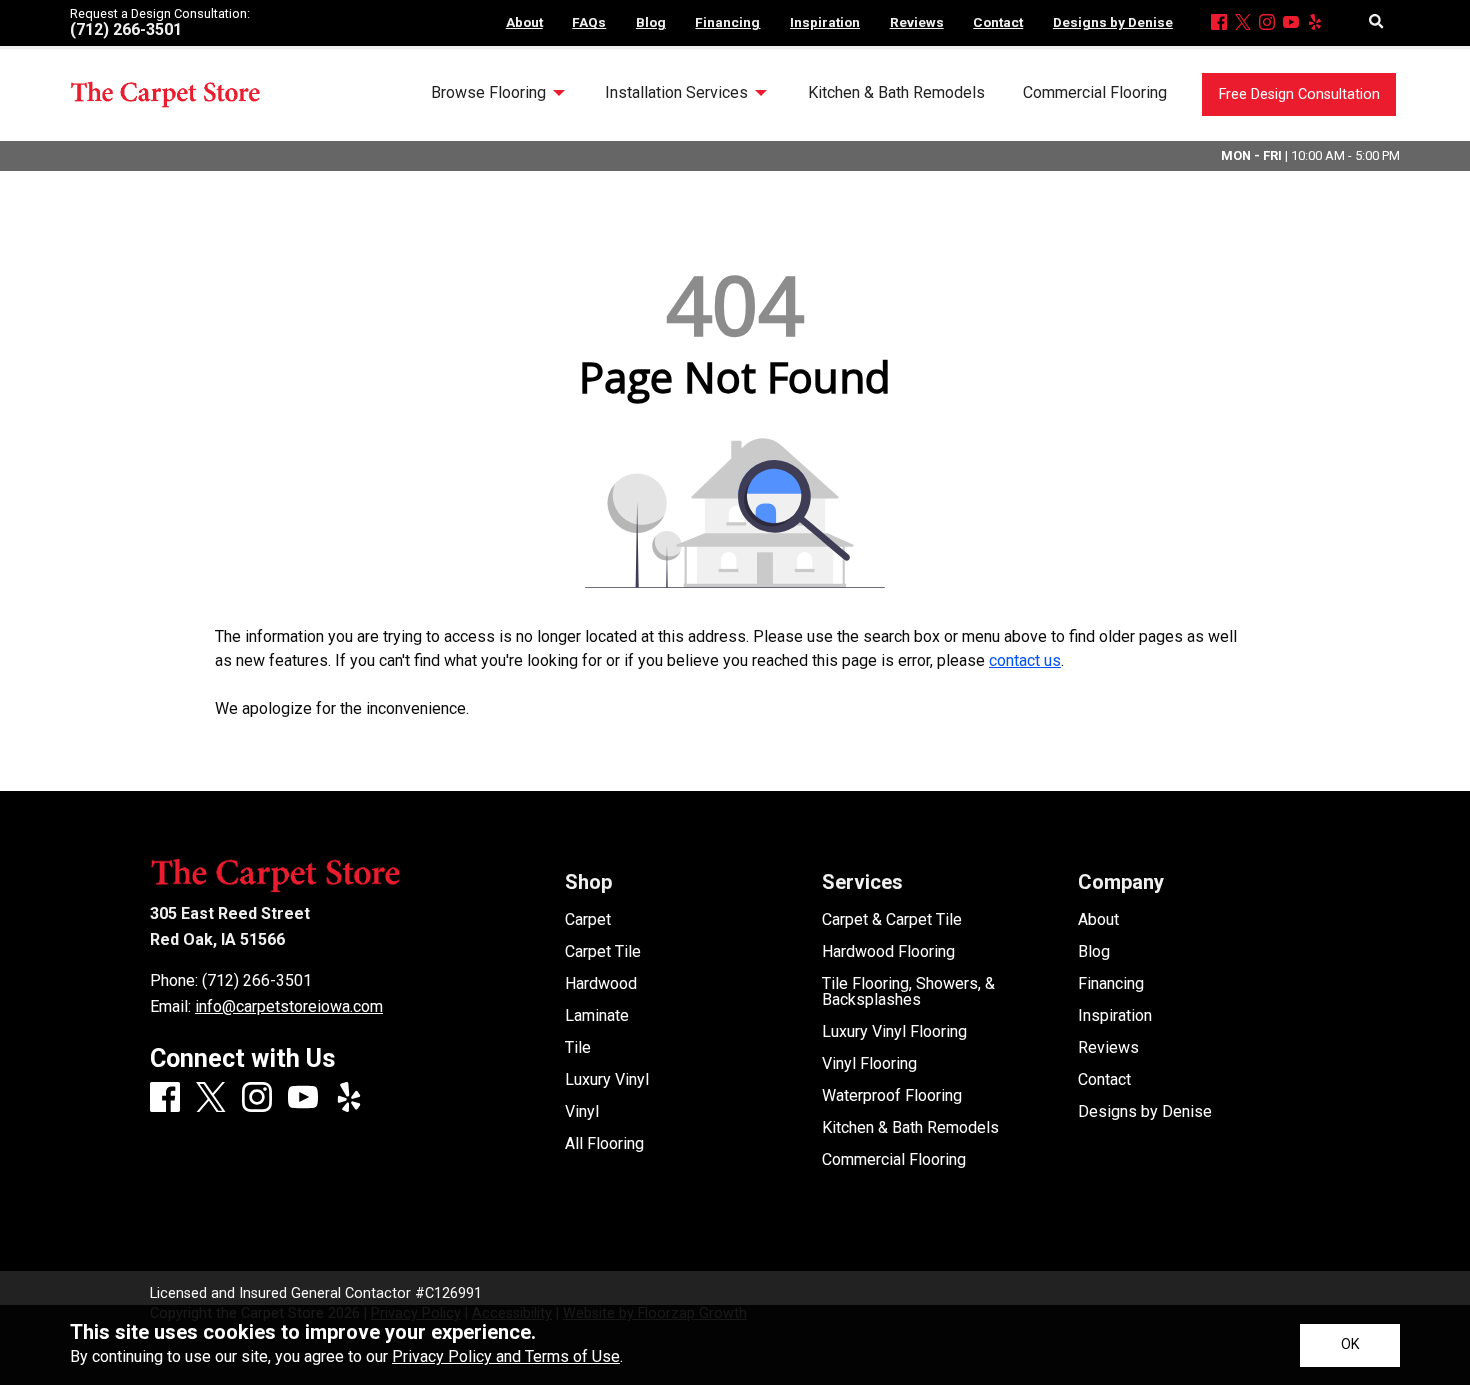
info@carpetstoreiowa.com (289, 1006)
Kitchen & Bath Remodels (910, 1128)
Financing (1111, 984)
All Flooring (604, 1144)
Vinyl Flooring (869, 1064)
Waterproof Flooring (892, 1096)
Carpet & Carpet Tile (892, 920)
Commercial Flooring (894, 1160)
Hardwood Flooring (888, 952)
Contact (1104, 1080)
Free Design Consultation (1299, 94)
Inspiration (1115, 1016)
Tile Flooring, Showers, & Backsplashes (908, 992)
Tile (578, 1048)
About (1098, 920)
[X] (1243, 23)
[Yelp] (1315, 23)
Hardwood (601, 984)
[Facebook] (1219, 23)
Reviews (1108, 1048)
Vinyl (582, 1112)
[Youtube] (1291, 23)
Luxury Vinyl (607, 1080)
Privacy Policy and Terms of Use (506, 1356)
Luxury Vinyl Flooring (894, 1032)
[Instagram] (1267, 23)
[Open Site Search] (1376, 23)
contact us (1025, 660)
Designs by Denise (1145, 1112)
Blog (1094, 952)
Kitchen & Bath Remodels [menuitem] (896, 92)
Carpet (588, 920)
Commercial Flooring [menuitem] (1095, 92)
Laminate (597, 1016)
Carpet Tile (603, 952)
